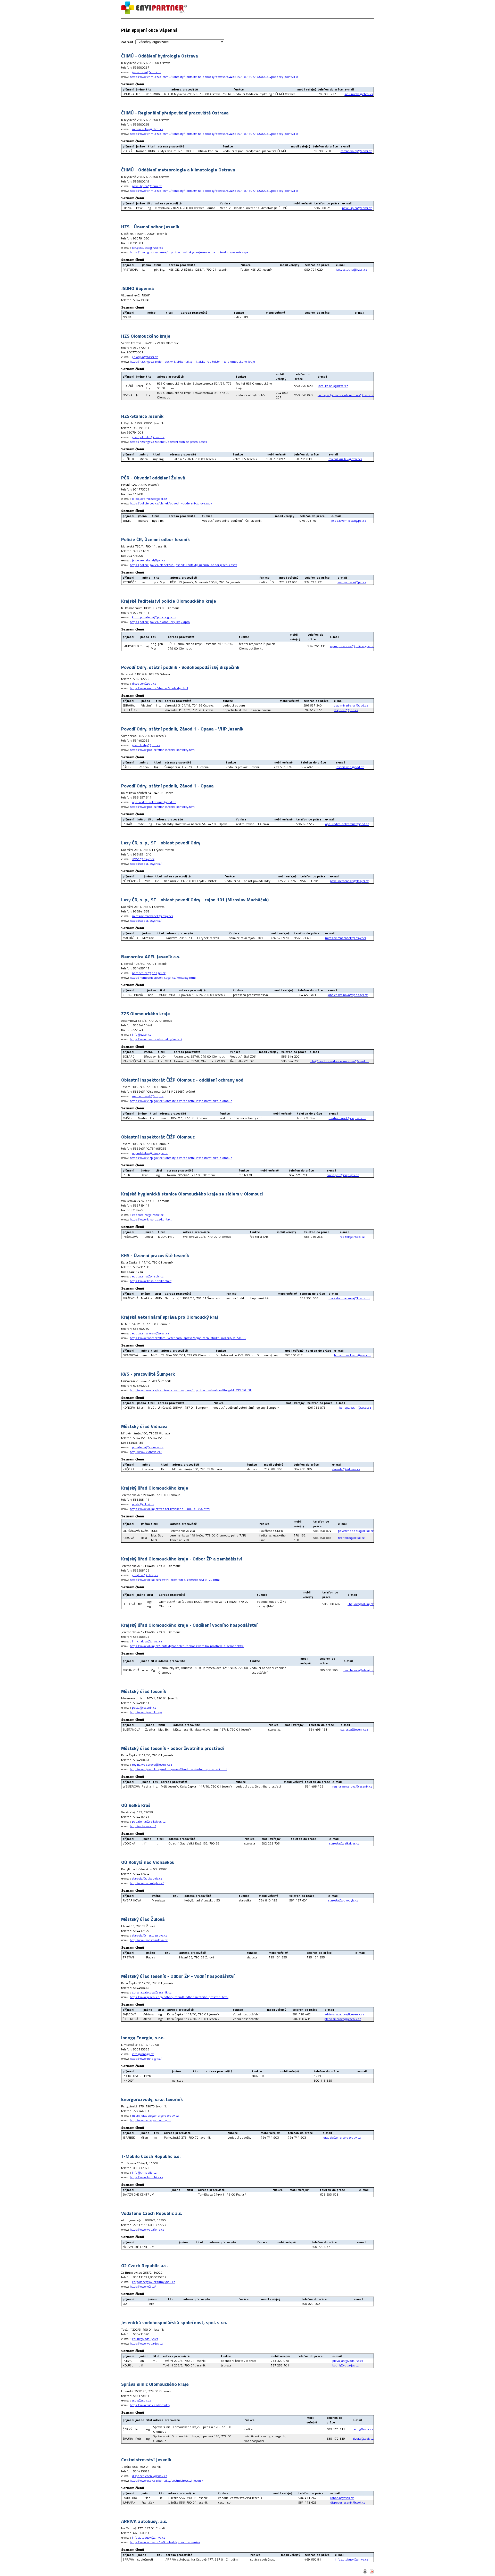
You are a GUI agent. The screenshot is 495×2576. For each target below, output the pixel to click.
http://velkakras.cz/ (143, 1826)
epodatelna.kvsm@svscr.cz (151, 1333)
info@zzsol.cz (142, 1034)
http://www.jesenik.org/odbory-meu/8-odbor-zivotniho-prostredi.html (179, 1769)
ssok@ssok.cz (141, 2400)
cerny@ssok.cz (363, 2429)
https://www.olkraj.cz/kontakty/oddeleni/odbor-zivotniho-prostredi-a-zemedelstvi (187, 1646)
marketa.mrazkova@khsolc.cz (349, 1298)
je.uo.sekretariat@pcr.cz (149, 560)
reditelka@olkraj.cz (351, 1538)
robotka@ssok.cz (342, 2498)
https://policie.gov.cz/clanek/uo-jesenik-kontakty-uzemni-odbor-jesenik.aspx (183, 565)
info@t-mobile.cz (144, 2172)
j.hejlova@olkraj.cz (145, 1575)
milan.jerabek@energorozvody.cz (155, 2116)
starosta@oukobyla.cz (147, 1878)
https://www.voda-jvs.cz (146, 2343)
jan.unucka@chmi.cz (146, 72)
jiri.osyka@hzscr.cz (145, 357)
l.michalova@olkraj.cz (147, 1641)
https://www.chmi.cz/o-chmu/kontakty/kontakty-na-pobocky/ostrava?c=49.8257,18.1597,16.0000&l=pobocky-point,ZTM (214, 77)
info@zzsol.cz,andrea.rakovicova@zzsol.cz (339, 1061)
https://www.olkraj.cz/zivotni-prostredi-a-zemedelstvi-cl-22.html (175, 1580)
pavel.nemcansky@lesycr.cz (349, 881)
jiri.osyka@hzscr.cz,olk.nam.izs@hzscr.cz (346, 395)
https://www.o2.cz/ (143, 2286)
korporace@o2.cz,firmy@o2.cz (154, 2282)
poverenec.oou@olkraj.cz (356, 1531)
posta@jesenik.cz (144, 1707)
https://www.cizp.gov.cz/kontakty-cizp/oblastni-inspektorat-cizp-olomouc (181, 1101)
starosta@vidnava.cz (346, 1469)
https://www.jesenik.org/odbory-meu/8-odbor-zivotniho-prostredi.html (179, 1997)
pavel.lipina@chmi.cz (147, 186)
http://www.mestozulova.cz (149, 1940)
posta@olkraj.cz (143, 1504)
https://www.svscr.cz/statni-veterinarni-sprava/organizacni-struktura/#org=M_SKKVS (188, 1338)
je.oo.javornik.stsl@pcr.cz (149, 499)
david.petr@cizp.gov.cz (343, 1175)
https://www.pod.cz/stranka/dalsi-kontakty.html (163, 750)
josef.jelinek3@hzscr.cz (148, 437)
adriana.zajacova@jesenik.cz (152, 1992)
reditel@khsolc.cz (352, 1237)
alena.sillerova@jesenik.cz (343, 2019)
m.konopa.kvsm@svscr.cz (353, 1407)
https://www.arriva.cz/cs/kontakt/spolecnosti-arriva (165, 2542)
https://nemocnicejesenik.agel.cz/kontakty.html (163, 978)
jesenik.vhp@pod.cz (146, 745)
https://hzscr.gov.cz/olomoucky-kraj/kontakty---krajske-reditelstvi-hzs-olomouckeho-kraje (192, 362)
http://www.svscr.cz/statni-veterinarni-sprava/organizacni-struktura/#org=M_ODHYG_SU (191, 1390)
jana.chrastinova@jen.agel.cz (348, 995)
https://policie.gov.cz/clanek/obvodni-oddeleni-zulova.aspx (171, 503)
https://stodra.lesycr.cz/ (146, 864)
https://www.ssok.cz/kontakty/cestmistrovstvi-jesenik (167, 2481)
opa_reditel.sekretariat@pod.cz (154, 802)
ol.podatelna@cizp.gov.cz (150, 1153)
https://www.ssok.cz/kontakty (150, 2405)
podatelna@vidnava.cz (148, 1447)
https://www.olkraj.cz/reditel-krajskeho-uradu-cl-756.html (170, 1509)
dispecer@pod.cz (144, 683)
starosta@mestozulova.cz (150, 1935)
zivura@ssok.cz (363, 2438)
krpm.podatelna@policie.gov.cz (154, 617)
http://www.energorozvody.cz (150, 2120)
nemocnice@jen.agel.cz (149, 973)
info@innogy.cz (143, 2054)
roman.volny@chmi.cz (148, 129)
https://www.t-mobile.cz (147, 2177)
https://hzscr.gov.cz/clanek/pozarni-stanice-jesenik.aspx (168, 442)
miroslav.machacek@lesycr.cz (153, 916)
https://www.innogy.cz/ (146, 2059)
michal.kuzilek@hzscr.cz (345, 459)
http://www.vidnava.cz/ (146, 1452)
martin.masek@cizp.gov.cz (347, 1118)
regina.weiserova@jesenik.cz (152, 1764)
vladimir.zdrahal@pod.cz (351, 705)
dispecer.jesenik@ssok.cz (150, 2476)
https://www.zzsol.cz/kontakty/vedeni (156, 1039)
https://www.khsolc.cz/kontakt (151, 1219)
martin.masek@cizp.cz (148, 1096)
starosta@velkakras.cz (344, 1843)
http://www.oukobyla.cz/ (147, 1883)
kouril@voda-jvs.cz (145, 2339)
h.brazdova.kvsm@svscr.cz (352, 1355)
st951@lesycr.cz (143, 859)
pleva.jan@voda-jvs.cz (348, 2361)
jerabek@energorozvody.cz (342, 2137)
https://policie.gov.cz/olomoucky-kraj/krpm (160, 622)
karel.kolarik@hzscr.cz (333, 386)
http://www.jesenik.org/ (146, 1712)
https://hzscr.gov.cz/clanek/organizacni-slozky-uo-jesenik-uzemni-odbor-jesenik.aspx (189, 252)
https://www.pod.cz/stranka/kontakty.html (159, 688)
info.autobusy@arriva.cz (149, 2537)
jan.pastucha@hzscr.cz (148, 248)
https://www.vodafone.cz (147, 2229)
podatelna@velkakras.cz (149, 1821)
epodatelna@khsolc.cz (148, 1215)
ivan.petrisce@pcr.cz (352, 582)
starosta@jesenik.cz (354, 1729)
